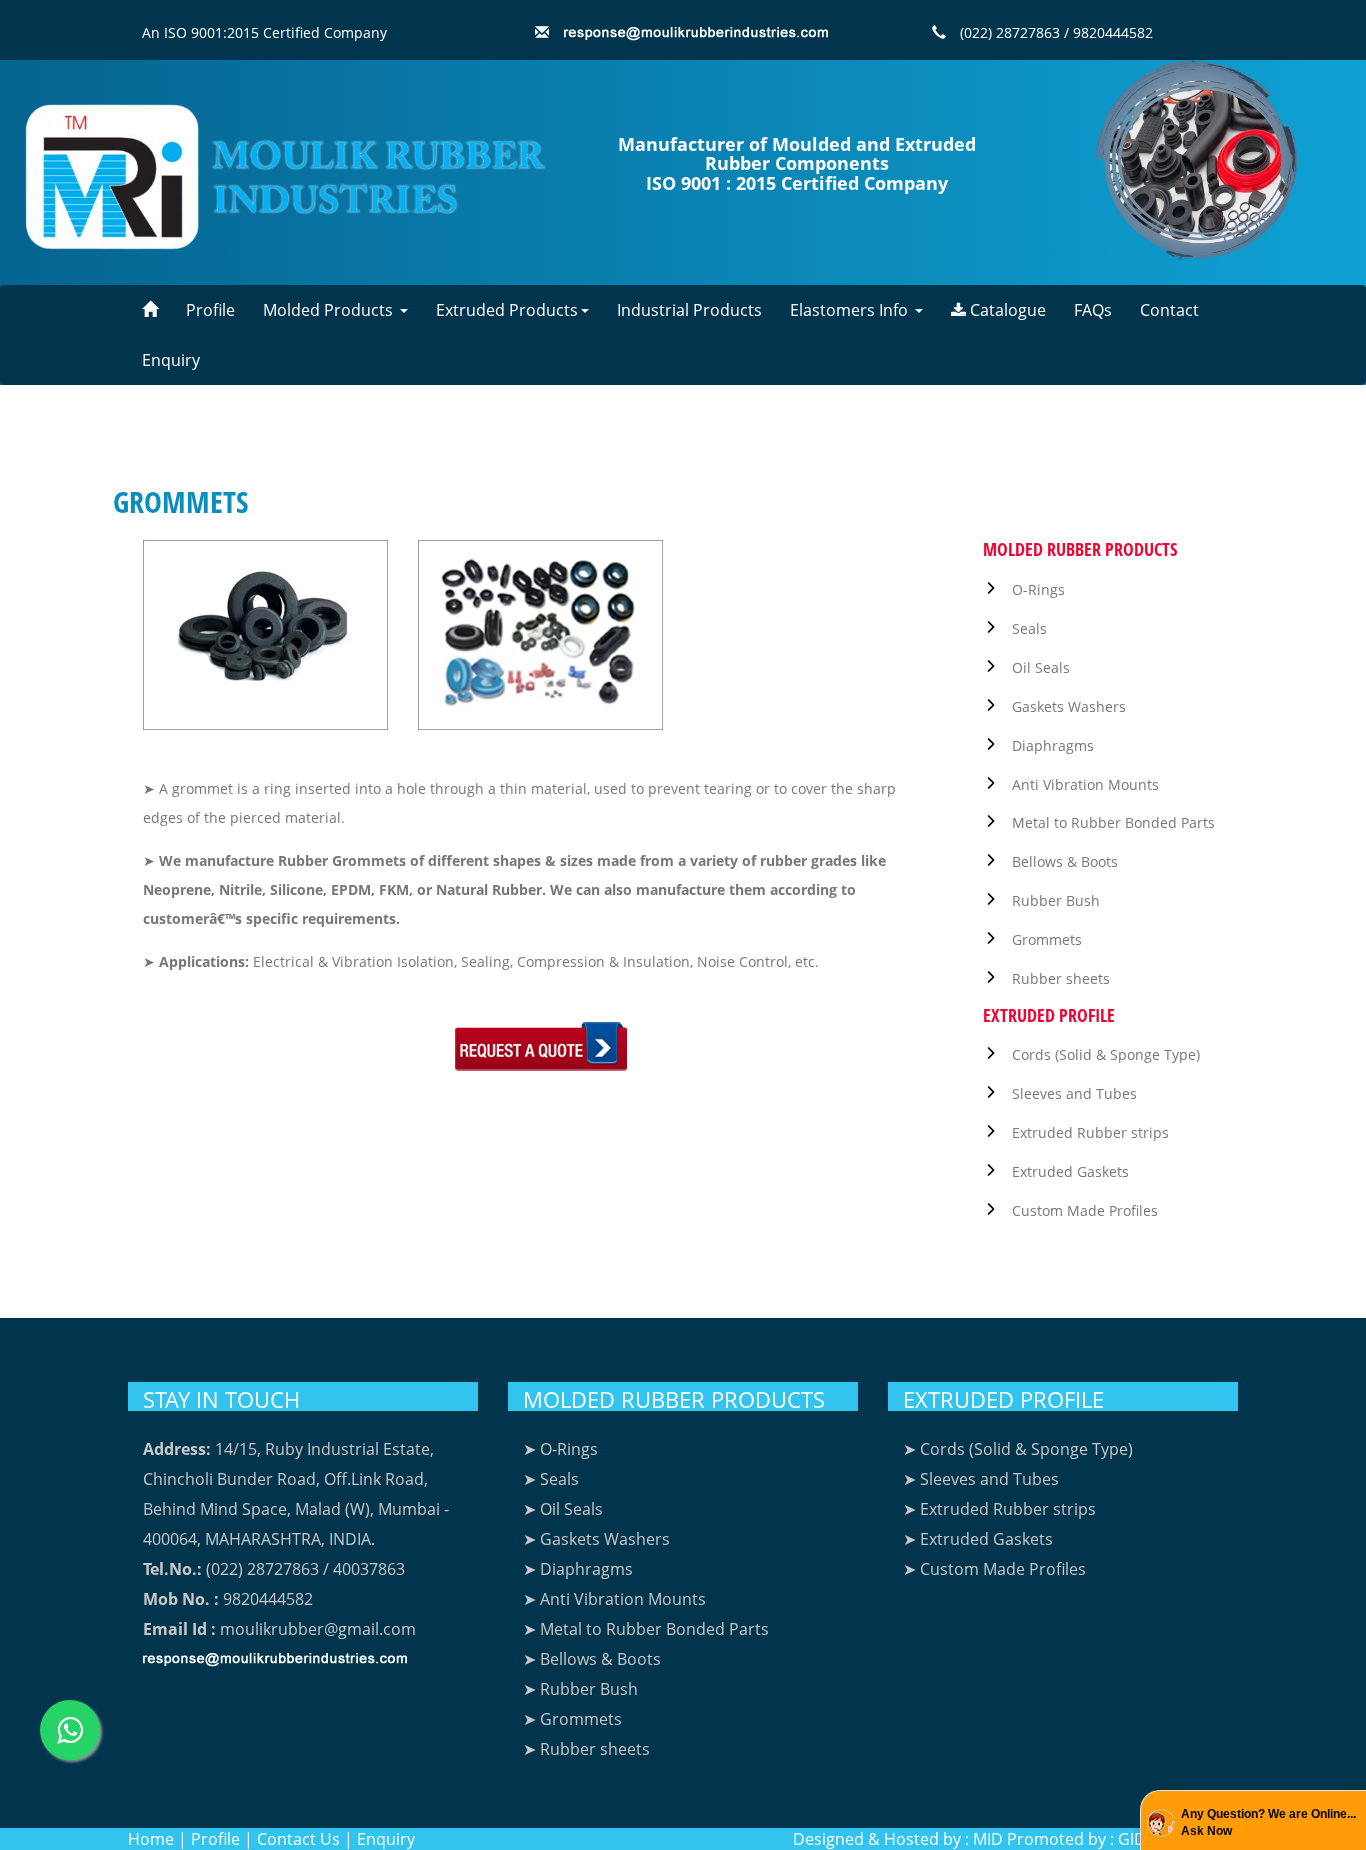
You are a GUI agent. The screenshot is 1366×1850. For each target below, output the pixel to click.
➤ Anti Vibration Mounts (614, 1599)
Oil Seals (1041, 667)
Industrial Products (689, 310)
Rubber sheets (1061, 978)
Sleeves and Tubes (1074, 1093)
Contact (1169, 310)
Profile (210, 310)
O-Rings (1038, 589)
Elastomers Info (851, 310)
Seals (1029, 628)
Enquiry (171, 360)
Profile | (222, 1839)
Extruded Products (507, 310)
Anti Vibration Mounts (1085, 784)
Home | (157, 1839)
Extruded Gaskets (1070, 1171)
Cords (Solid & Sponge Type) (1106, 1054)
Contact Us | (305, 1839)
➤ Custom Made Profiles (994, 1569)
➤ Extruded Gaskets (978, 1539)
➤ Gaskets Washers (596, 1539)
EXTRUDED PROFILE (1003, 1399)
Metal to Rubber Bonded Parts (1113, 822)
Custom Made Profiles (1085, 1210)
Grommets (1047, 939)
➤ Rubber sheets (586, 1749)
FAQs (1093, 310)
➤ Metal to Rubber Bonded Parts (646, 1629)
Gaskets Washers (1069, 706)
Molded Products (330, 310)
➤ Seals (551, 1479)
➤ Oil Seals (563, 1509)
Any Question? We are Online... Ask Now (1268, 1822)
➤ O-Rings (560, 1449)
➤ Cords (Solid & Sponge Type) (1018, 1449)
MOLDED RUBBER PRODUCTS (674, 1399)
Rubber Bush (1056, 900)
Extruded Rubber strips (1090, 1132)
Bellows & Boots (1065, 861)
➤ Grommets (572, 1719)
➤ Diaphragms (578, 1569)
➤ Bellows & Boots (592, 1659)
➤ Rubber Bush (580, 1689)
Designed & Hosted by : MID (898, 1839)
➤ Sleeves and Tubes (981, 1479)
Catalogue (1006, 310)
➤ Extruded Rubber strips (999, 1509)
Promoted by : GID (1076, 1839)
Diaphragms (1053, 745)
